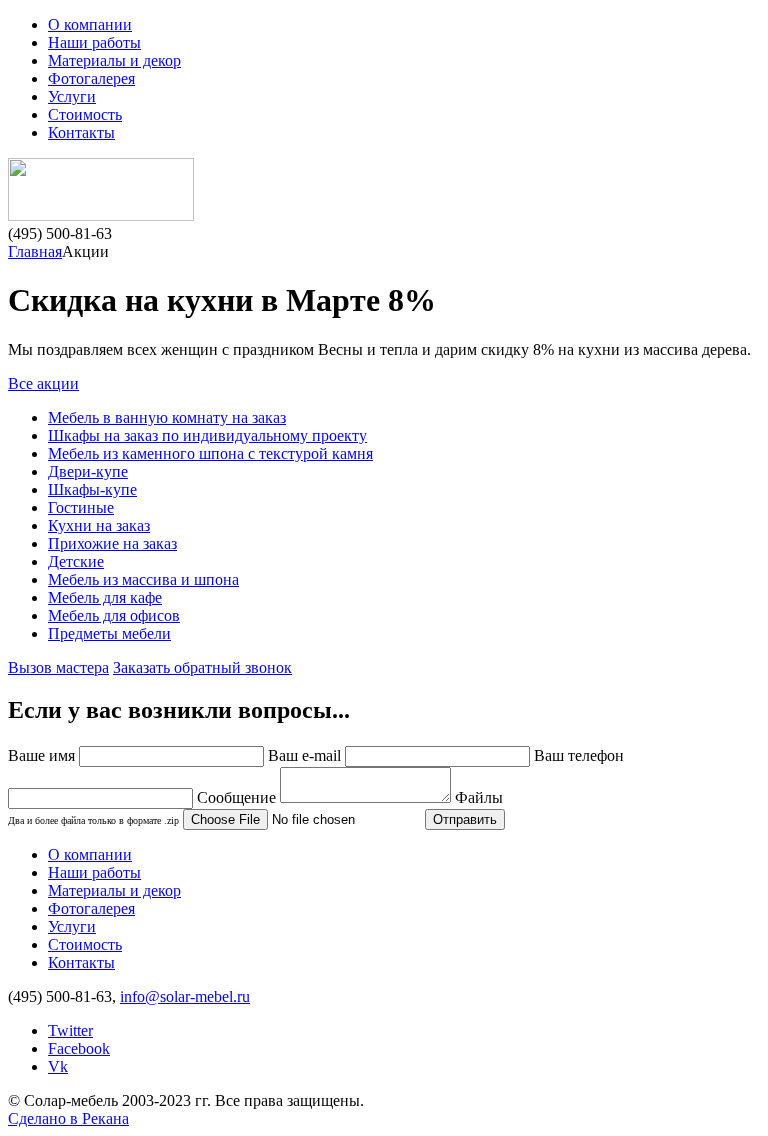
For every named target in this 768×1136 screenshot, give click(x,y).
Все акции (43, 383)
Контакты (81, 132)
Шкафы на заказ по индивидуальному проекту (207, 435)
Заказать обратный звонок (202, 667)
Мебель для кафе (105, 597)
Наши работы (94, 42)
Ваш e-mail (304, 755)
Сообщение (236, 797)
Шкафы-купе (92, 489)
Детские (76, 561)
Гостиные (81, 507)
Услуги (72, 96)
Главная (35, 251)
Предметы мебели (109, 633)
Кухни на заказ (99, 525)
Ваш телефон (579, 755)
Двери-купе (88, 471)
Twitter (70, 1030)
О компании (90, 24)
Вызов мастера (58, 667)
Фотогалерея (91, 78)
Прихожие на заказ (112, 543)
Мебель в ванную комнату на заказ (167, 417)
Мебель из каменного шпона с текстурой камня (210, 453)
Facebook (79, 1048)
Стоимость (85, 114)
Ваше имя (41, 755)
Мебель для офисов (114, 615)
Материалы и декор (114, 60)
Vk (58, 1066)
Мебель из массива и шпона (143, 579)
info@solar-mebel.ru (185, 996)
